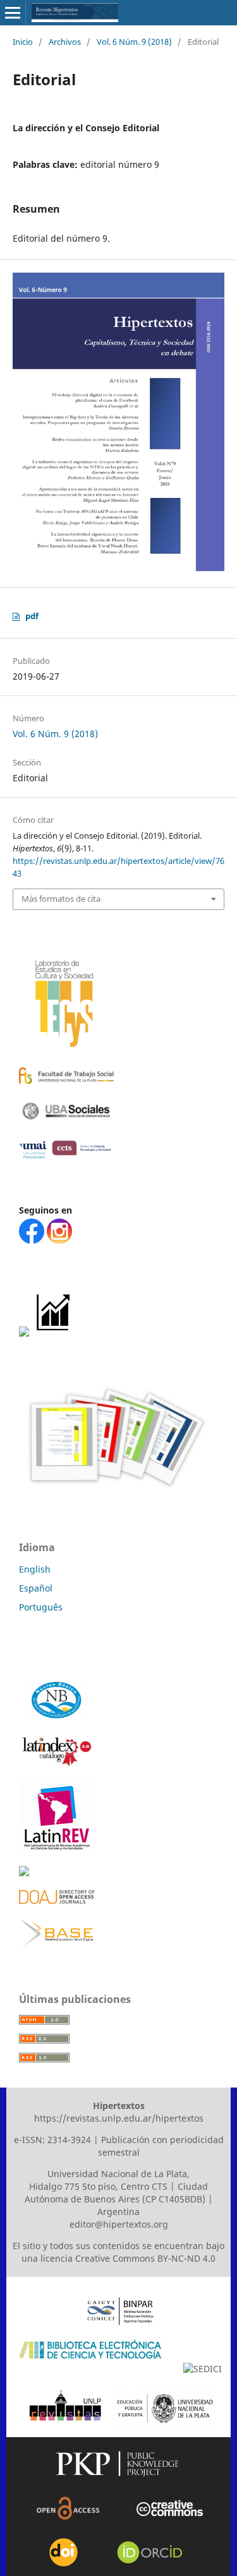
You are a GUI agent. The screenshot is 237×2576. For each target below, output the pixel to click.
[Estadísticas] (54, 1333)
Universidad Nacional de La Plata (117, 2174)
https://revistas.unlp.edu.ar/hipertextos (119, 2118)
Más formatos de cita (61, 899)
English (35, 1569)
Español (36, 1588)
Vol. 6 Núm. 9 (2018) (134, 42)
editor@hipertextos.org (119, 2224)
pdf (32, 616)
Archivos (65, 42)
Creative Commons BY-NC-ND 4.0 (145, 2258)
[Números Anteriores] (114, 1495)
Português (41, 1607)
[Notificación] (24, 1333)
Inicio (23, 42)
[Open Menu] (13, 13)
